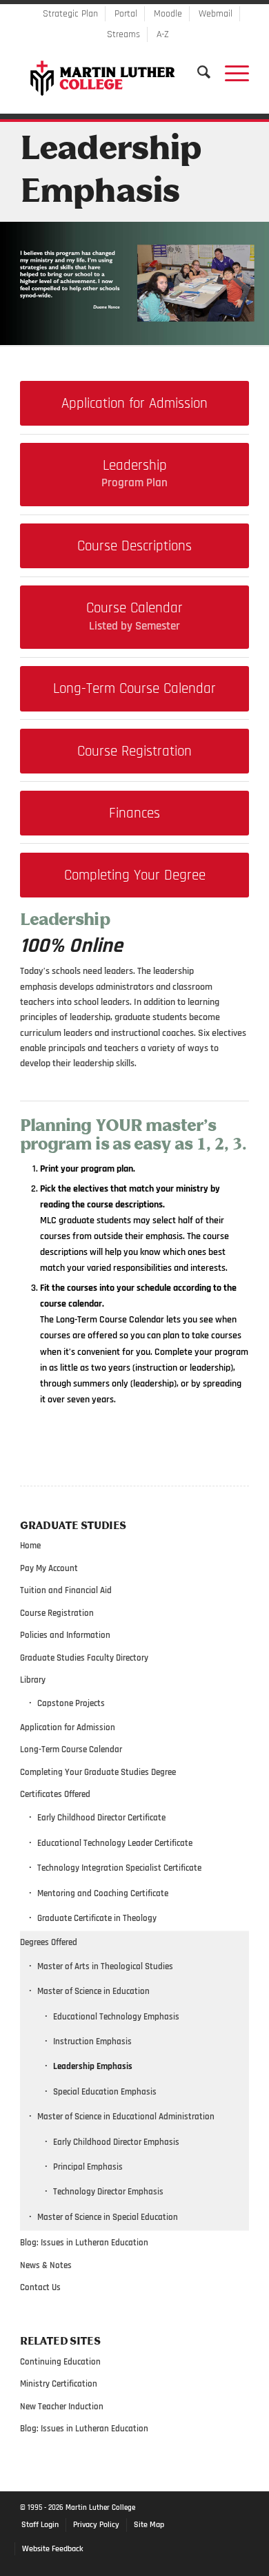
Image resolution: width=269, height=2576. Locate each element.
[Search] (197, 72)
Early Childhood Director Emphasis (116, 2142)
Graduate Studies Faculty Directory (84, 1658)
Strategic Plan (70, 14)
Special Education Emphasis (105, 2092)
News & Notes (46, 2265)
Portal (126, 14)
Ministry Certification (59, 2384)
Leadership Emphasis (93, 2066)
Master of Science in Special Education (108, 2217)
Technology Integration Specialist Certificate (119, 1868)
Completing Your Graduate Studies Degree (98, 1772)
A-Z (163, 34)
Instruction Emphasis (92, 2042)
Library (33, 1680)
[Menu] (230, 72)
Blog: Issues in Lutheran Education (84, 2243)
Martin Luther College (100, 2508)
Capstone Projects (71, 1703)
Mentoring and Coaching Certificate (103, 1893)
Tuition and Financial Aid (66, 1590)
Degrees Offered (49, 1942)
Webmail (216, 14)
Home (30, 1546)
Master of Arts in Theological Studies (105, 1966)
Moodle (168, 14)
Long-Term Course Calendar (71, 1749)
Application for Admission (68, 1727)
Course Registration (57, 1613)
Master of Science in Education (93, 1991)
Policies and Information (65, 1635)
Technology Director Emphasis (108, 2192)
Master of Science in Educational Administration (126, 2117)
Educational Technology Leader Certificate (115, 1843)
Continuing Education (60, 2362)
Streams (123, 34)
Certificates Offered (55, 1794)
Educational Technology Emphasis (116, 2017)
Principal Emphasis (88, 2167)
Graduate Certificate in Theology (97, 1918)
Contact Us (40, 2287)
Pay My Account (49, 1568)
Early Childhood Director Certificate (101, 1818)
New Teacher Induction (62, 2407)
